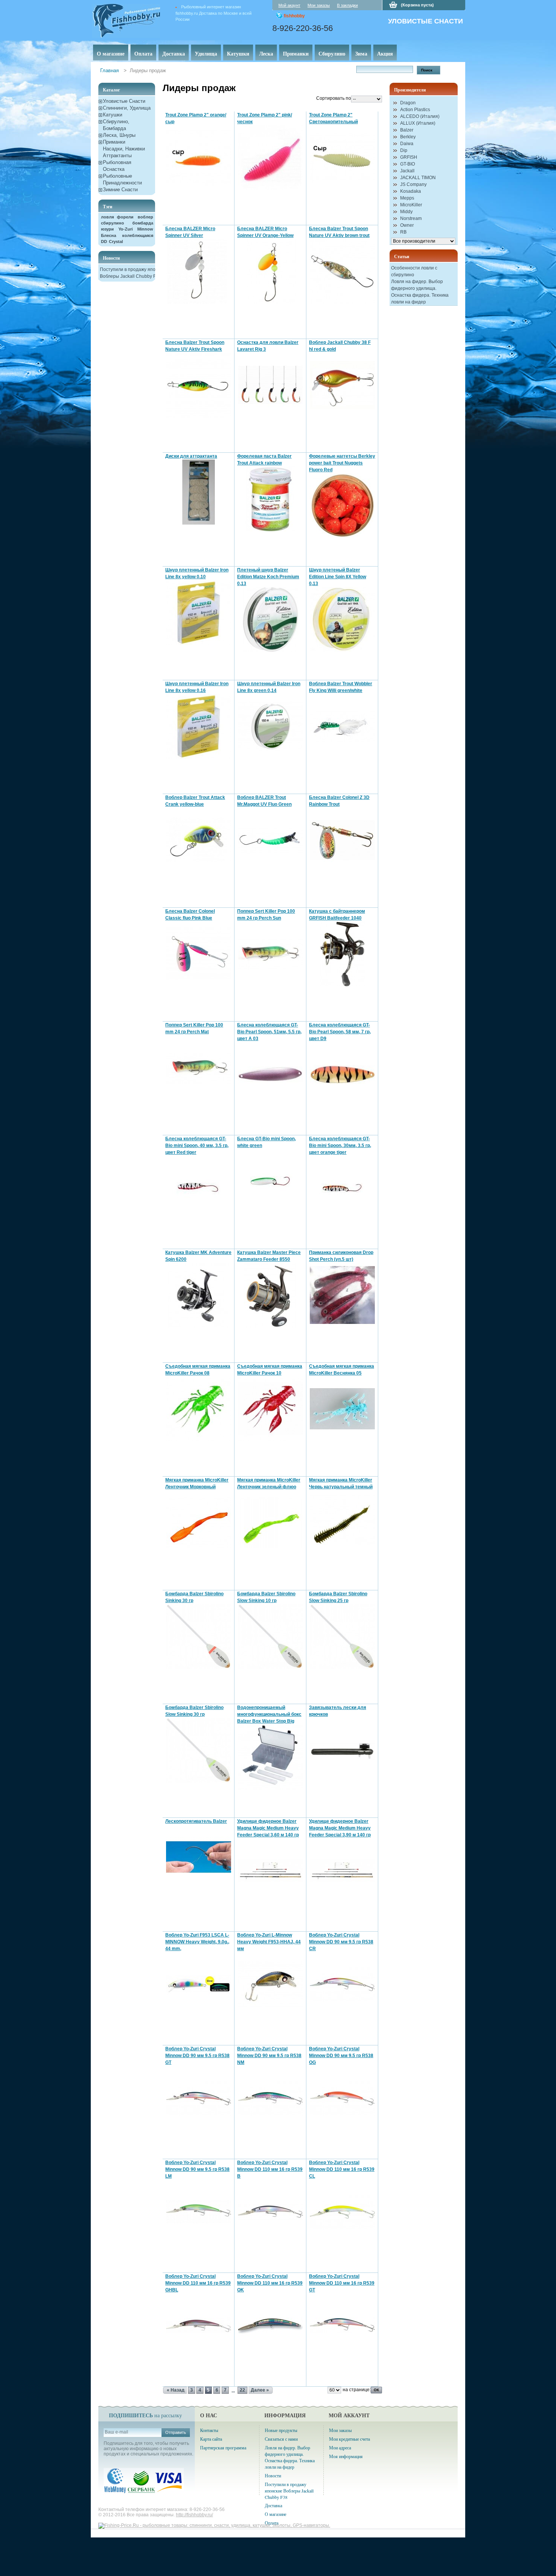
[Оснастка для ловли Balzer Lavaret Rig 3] (271, 385)
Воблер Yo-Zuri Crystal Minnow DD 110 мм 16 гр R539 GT (342, 2283)
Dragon (408, 103)
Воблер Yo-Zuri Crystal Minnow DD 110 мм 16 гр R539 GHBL (198, 2283)
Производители (410, 90)
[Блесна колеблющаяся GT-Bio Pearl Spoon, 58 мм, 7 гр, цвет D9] (342, 1075)
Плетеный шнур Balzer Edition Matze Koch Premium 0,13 (268, 577)
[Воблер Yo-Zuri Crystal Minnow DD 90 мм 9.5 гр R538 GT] (199, 2098)
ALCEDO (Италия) (420, 116)
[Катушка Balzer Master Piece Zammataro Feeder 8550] (271, 1295)
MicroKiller (411, 205)
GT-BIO (408, 164)
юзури (107, 229)
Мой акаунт (289, 5)
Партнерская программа (223, 2448)
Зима (361, 53)
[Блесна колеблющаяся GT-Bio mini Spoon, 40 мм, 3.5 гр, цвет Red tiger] (199, 1188)
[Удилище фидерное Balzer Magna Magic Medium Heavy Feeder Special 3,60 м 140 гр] (271, 1871)
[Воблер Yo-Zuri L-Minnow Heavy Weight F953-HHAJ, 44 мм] (271, 1985)
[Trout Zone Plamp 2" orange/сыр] (199, 158)
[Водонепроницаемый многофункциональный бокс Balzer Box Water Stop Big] (271, 1757)
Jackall (407, 171)
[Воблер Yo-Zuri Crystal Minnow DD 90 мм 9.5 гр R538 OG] (342, 2098)
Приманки (296, 53)
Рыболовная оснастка (117, 166)
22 (242, 2390)
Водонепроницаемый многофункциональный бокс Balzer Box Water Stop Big (269, 1714)
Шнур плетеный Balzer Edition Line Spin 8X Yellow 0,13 (338, 577)
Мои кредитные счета (349, 2439)
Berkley (408, 137)
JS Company (413, 184)
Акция (385, 53)
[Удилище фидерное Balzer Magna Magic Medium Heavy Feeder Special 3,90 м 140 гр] (342, 1871)
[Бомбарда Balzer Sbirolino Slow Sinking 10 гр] (271, 1637)
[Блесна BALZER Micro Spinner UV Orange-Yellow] (271, 272)
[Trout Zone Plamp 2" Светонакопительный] (342, 158)
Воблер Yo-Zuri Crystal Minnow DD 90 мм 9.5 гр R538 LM (197, 2169)
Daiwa (407, 144)
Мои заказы (319, 5)
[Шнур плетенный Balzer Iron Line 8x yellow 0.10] (199, 613)
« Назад (176, 2390)
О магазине (111, 53)
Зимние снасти (120, 190)
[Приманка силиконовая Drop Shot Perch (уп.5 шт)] (342, 1295)
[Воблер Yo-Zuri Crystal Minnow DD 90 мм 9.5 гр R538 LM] (199, 2212)
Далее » (260, 2390)
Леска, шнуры (119, 135)
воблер (145, 217)
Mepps (407, 198)
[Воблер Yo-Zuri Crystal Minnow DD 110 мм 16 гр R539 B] (271, 2212)
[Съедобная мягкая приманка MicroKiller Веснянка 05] (342, 1409)
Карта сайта (211, 2439)
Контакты (209, 2430)
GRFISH (409, 157)
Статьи (402, 256)
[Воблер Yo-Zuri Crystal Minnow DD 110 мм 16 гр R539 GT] (342, 2326)
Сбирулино (332, 53)
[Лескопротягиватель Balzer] (199, 1857)
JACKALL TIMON (418, 178)
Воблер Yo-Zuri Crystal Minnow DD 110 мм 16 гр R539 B (270, 2169)
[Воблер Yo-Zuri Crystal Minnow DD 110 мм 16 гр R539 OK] (271, 2326)
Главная (109, 70)
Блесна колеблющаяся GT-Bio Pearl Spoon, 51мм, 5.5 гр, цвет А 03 (269, 1032)
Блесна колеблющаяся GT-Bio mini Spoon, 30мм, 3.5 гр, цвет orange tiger (340, 1146)
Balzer (407, 130)
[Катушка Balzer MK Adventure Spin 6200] (199, 1295)
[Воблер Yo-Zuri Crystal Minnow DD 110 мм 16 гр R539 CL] (342, 2212)
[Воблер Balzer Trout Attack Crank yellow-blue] (199, 840)
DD (104, 241)
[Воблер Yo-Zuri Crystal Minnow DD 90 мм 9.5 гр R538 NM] (271, 2098)
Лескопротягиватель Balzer (196, 1821)
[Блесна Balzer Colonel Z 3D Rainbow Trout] (342, 840)
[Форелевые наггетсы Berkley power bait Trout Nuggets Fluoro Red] (342, 506)
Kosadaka (411, 191)
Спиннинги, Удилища (127, 108)
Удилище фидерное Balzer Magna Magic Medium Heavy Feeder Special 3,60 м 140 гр (268, 1828)
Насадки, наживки (124, 149)
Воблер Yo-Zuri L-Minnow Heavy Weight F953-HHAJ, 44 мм (269, 1942)
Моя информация (346, 2456)
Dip (404, 150)
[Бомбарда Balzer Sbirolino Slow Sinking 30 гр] (199, 1750)
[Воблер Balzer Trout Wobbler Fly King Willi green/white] (342, 727)
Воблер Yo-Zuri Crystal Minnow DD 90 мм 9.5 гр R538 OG (341, 2056)
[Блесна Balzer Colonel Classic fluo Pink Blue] (199, 954)
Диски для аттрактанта (191, 456)
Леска (266, 53)
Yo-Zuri (126, 229)
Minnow (145, 229)
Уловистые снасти (124, 101)
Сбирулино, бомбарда (116, 125)
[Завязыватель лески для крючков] (342, 1750)
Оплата (143, 53)
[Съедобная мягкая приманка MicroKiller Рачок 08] (199, 1409)
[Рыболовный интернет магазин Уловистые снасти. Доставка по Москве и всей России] (137, 19)
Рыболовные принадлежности (122, 179)
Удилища (206, 53)
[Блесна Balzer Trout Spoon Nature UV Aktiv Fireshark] (199, 385)
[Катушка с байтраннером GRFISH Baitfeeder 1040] (342, 954)
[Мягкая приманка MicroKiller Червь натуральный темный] (342, 1523)
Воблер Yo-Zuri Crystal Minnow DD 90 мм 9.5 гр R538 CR (341, 1942)
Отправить (176, 2432)
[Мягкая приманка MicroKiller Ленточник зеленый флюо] (271, 1523)
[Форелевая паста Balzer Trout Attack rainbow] (271, 499)
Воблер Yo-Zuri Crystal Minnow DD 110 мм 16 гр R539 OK (270, 2283)
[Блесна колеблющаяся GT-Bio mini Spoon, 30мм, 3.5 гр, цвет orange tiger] (342, 1188)
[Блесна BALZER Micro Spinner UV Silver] (199, 272)
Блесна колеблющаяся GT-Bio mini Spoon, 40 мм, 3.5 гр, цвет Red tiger (197, 1146)
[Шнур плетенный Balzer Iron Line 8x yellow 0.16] (199, 727)
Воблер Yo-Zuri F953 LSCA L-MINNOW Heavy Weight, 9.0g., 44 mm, (197, 1942)
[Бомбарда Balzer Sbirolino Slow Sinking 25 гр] (342, 1637)
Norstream (411, 218)
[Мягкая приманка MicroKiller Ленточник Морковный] (199, 1523)
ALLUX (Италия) (418, 123)
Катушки (238, 53)
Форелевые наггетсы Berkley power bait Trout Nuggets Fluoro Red (342, 463)
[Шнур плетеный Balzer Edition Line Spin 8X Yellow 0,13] (342, 620)
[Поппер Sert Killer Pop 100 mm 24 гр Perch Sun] (271, 954)
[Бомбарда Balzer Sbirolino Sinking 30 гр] (199, 1637)
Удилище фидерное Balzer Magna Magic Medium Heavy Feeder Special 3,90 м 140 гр (340, 1828)
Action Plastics (415, 110)
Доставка (174, 53)
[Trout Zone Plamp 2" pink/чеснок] (271, 158)
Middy (406, 212)
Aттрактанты (117, 156)
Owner (407, 225)
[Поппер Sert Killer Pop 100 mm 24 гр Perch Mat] (199, 1068)
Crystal (116, 241)
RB (403, 232)
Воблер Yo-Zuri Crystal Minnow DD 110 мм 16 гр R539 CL (342, 2169)
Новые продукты (281, 2430)
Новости (111, 258)
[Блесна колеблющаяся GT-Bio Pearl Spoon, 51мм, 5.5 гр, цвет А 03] (271, 1075)
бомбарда (143, 223)
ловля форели (117, 217)
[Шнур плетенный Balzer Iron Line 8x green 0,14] (271, 727)
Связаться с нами (281, 2439)
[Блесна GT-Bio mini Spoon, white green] (271, 1182)
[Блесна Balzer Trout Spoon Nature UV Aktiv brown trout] (342, 272)
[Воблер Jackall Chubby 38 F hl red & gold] (342, 385)
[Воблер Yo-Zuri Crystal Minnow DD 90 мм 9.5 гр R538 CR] (342, 1985)
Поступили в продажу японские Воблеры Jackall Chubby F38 (289, 2491)
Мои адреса (340, 2448)
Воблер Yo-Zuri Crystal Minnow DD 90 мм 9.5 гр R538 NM (269, 2056)
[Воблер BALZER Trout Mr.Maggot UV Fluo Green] (271, 840)
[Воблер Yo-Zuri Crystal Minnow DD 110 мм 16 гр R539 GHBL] (199, 2326)
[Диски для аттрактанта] (199, 492)
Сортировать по (334, 98)
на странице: (357, 2390)
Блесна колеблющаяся (127, 235)
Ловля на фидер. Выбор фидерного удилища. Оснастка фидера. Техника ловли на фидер (290, 2457)
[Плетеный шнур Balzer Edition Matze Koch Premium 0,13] (271, 620)
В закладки (347, 5)
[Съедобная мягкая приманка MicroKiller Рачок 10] (271, 1409)
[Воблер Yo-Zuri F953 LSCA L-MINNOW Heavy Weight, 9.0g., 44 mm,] (199, 1985)
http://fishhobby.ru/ (194, 2515)
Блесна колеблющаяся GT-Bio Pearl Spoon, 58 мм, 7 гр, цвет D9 (340, 1032)
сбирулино (113, 223)
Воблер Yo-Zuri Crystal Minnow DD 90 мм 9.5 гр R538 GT (197, 2056)
